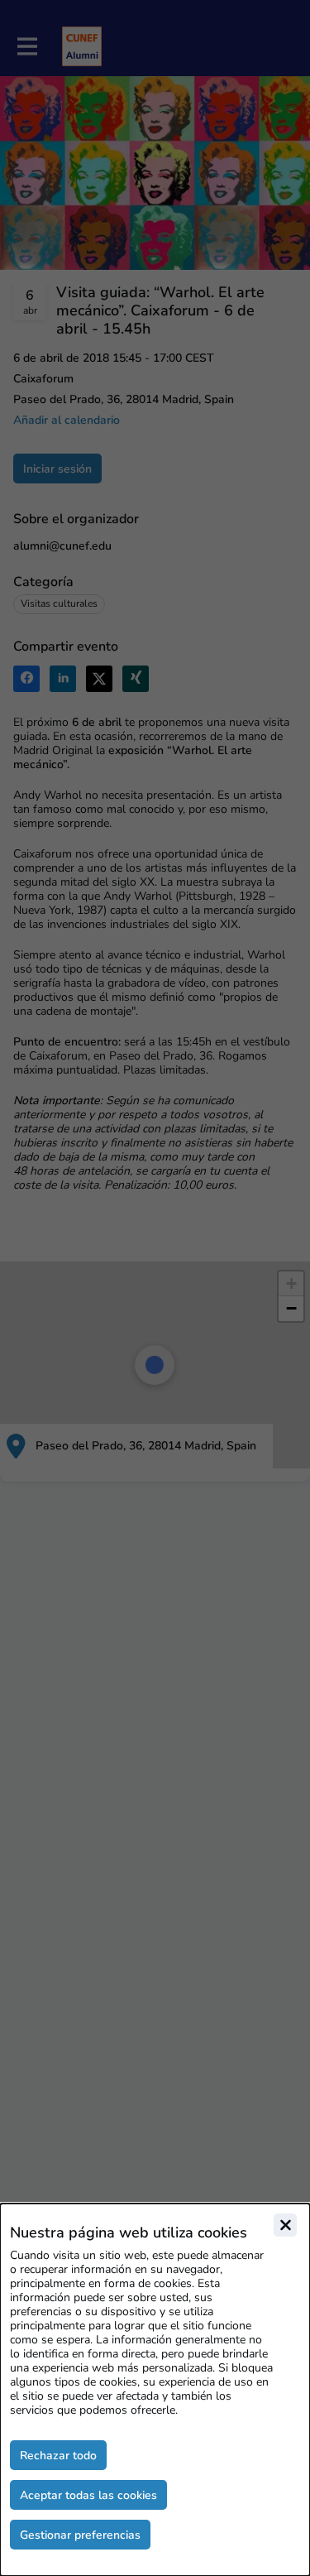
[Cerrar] (285, 2225)
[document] (155, 2390)
